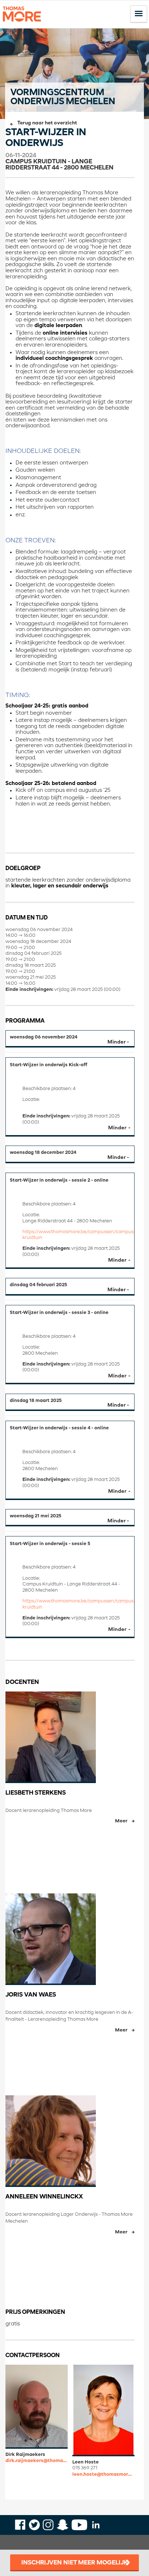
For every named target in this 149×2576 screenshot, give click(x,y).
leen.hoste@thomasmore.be (103, 2474)
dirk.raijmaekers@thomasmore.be (37, 2461)
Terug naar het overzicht (47, 123)
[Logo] (22, 25)
